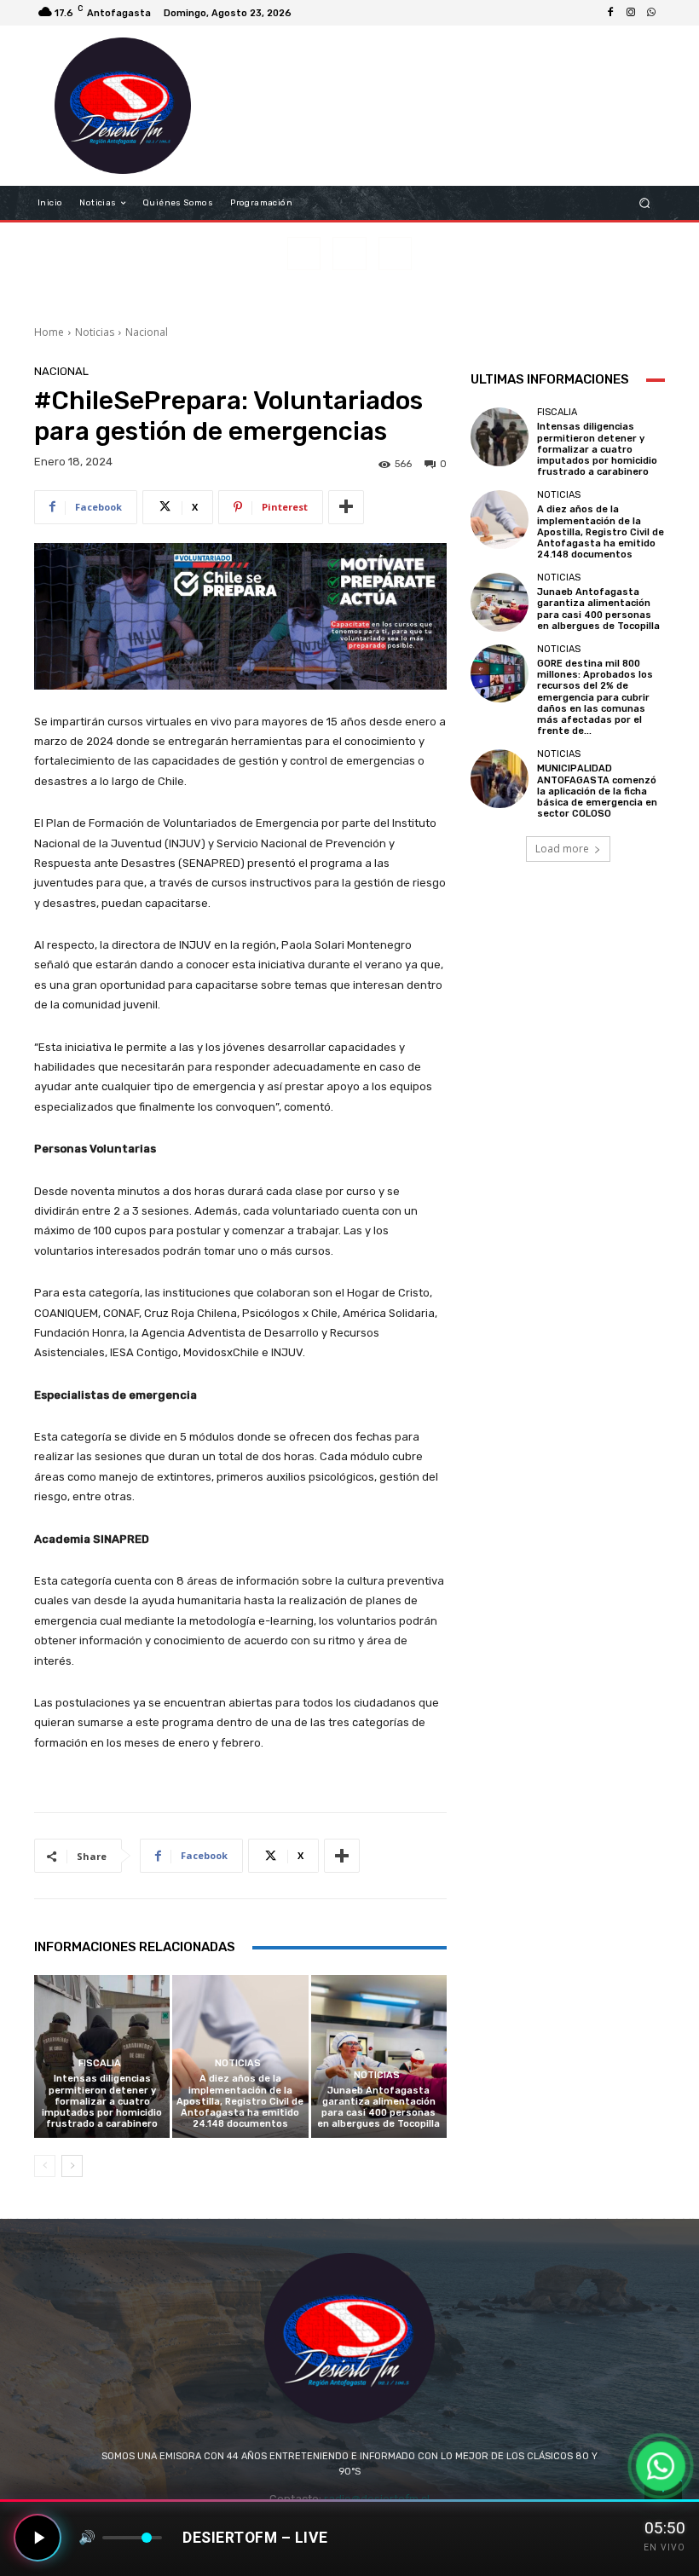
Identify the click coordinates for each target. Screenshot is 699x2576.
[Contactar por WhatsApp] (660, 2466)
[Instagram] (631, 13)
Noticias (95, 332)
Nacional (147, 332)
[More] (346, 507)
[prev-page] (45, 2166)
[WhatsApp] (651, 13)
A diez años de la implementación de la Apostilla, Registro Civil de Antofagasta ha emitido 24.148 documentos (240, 2101)
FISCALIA (100, 2063)
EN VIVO (664, 2547)
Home (49, 332)
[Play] (38, 2538)
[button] (645, 203)
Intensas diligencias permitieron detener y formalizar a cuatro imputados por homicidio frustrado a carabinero (102, 2101)
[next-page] (72, 2166)
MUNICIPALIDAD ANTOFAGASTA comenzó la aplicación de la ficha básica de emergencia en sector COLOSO (597, 791)
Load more (562, 849)
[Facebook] (610, 13)
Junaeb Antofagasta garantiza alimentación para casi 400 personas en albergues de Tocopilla (378, 2108)
